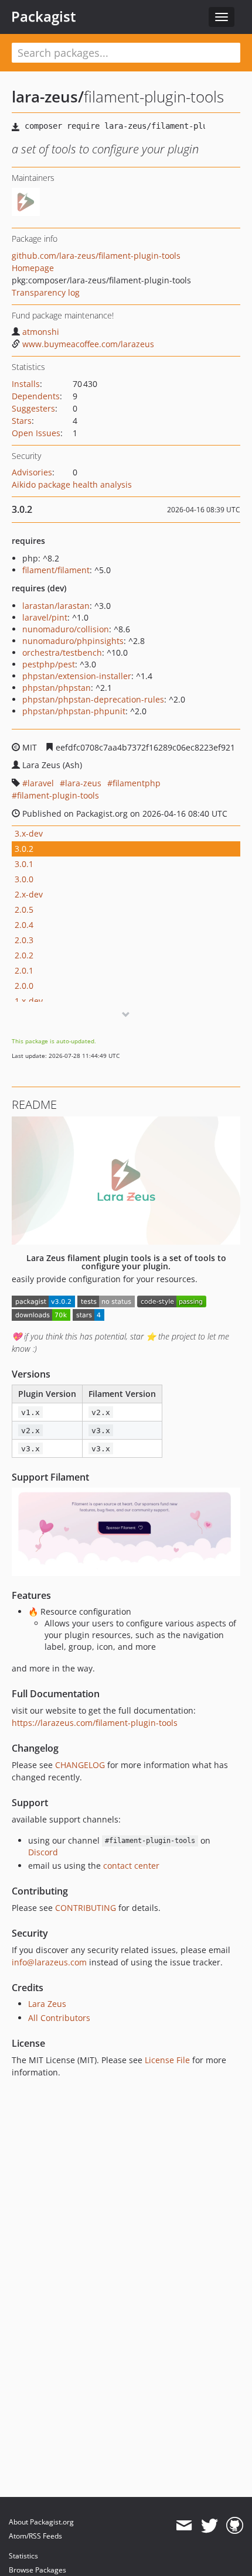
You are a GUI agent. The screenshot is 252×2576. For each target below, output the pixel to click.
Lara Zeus (47, 2004)
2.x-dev (29, 894)
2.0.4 (24, 925)
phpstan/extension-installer (77, 676)
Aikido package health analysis (72, 484)
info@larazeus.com (49, 1962)
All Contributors (59, 2018)
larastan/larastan (56, 606)
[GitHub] (235, 2526)
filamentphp (137, 783)
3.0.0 (24, 879)
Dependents (36, 396)
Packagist (44, 16)
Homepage (33, 268)
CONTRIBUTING (86, 1908)
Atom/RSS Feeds (35, 2536)
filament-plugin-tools (58, 795)
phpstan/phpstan (57, 688)
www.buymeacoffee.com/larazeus (88, 344)
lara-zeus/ (48, 97)
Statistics (23, 2556)
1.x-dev (29, 1001)
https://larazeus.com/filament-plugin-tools (95, 1723)
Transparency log (46, 292)
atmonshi (41, 332)
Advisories (32, 472)
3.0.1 (24, 864)
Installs (26, 384)
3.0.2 (24, 849)
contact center (131, 1866)
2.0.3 (24, 940)
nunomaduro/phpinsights (73, 641)
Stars (22, 421)
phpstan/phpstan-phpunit (74, 711)
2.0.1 (24, 970)
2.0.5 (24, 910)
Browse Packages (38, 2570)
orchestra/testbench (62, 652)
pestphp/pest (49, 664)
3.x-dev (29, 833)
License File (167, 2060)
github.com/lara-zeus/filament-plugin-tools (96, 256)
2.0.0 (24, 986)
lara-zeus (83, 783)
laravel (41, 783)
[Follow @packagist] (210, 2526)
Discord (43, 1852)
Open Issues (36, 433)
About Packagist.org (41, 2522)
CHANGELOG (80, 1765)
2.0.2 (24, 955)
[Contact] (184, 2526)
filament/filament (56, 570)
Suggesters (33, 408)
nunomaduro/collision (66, 629)
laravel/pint (45, 617)
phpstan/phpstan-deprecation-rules (93, 699)
